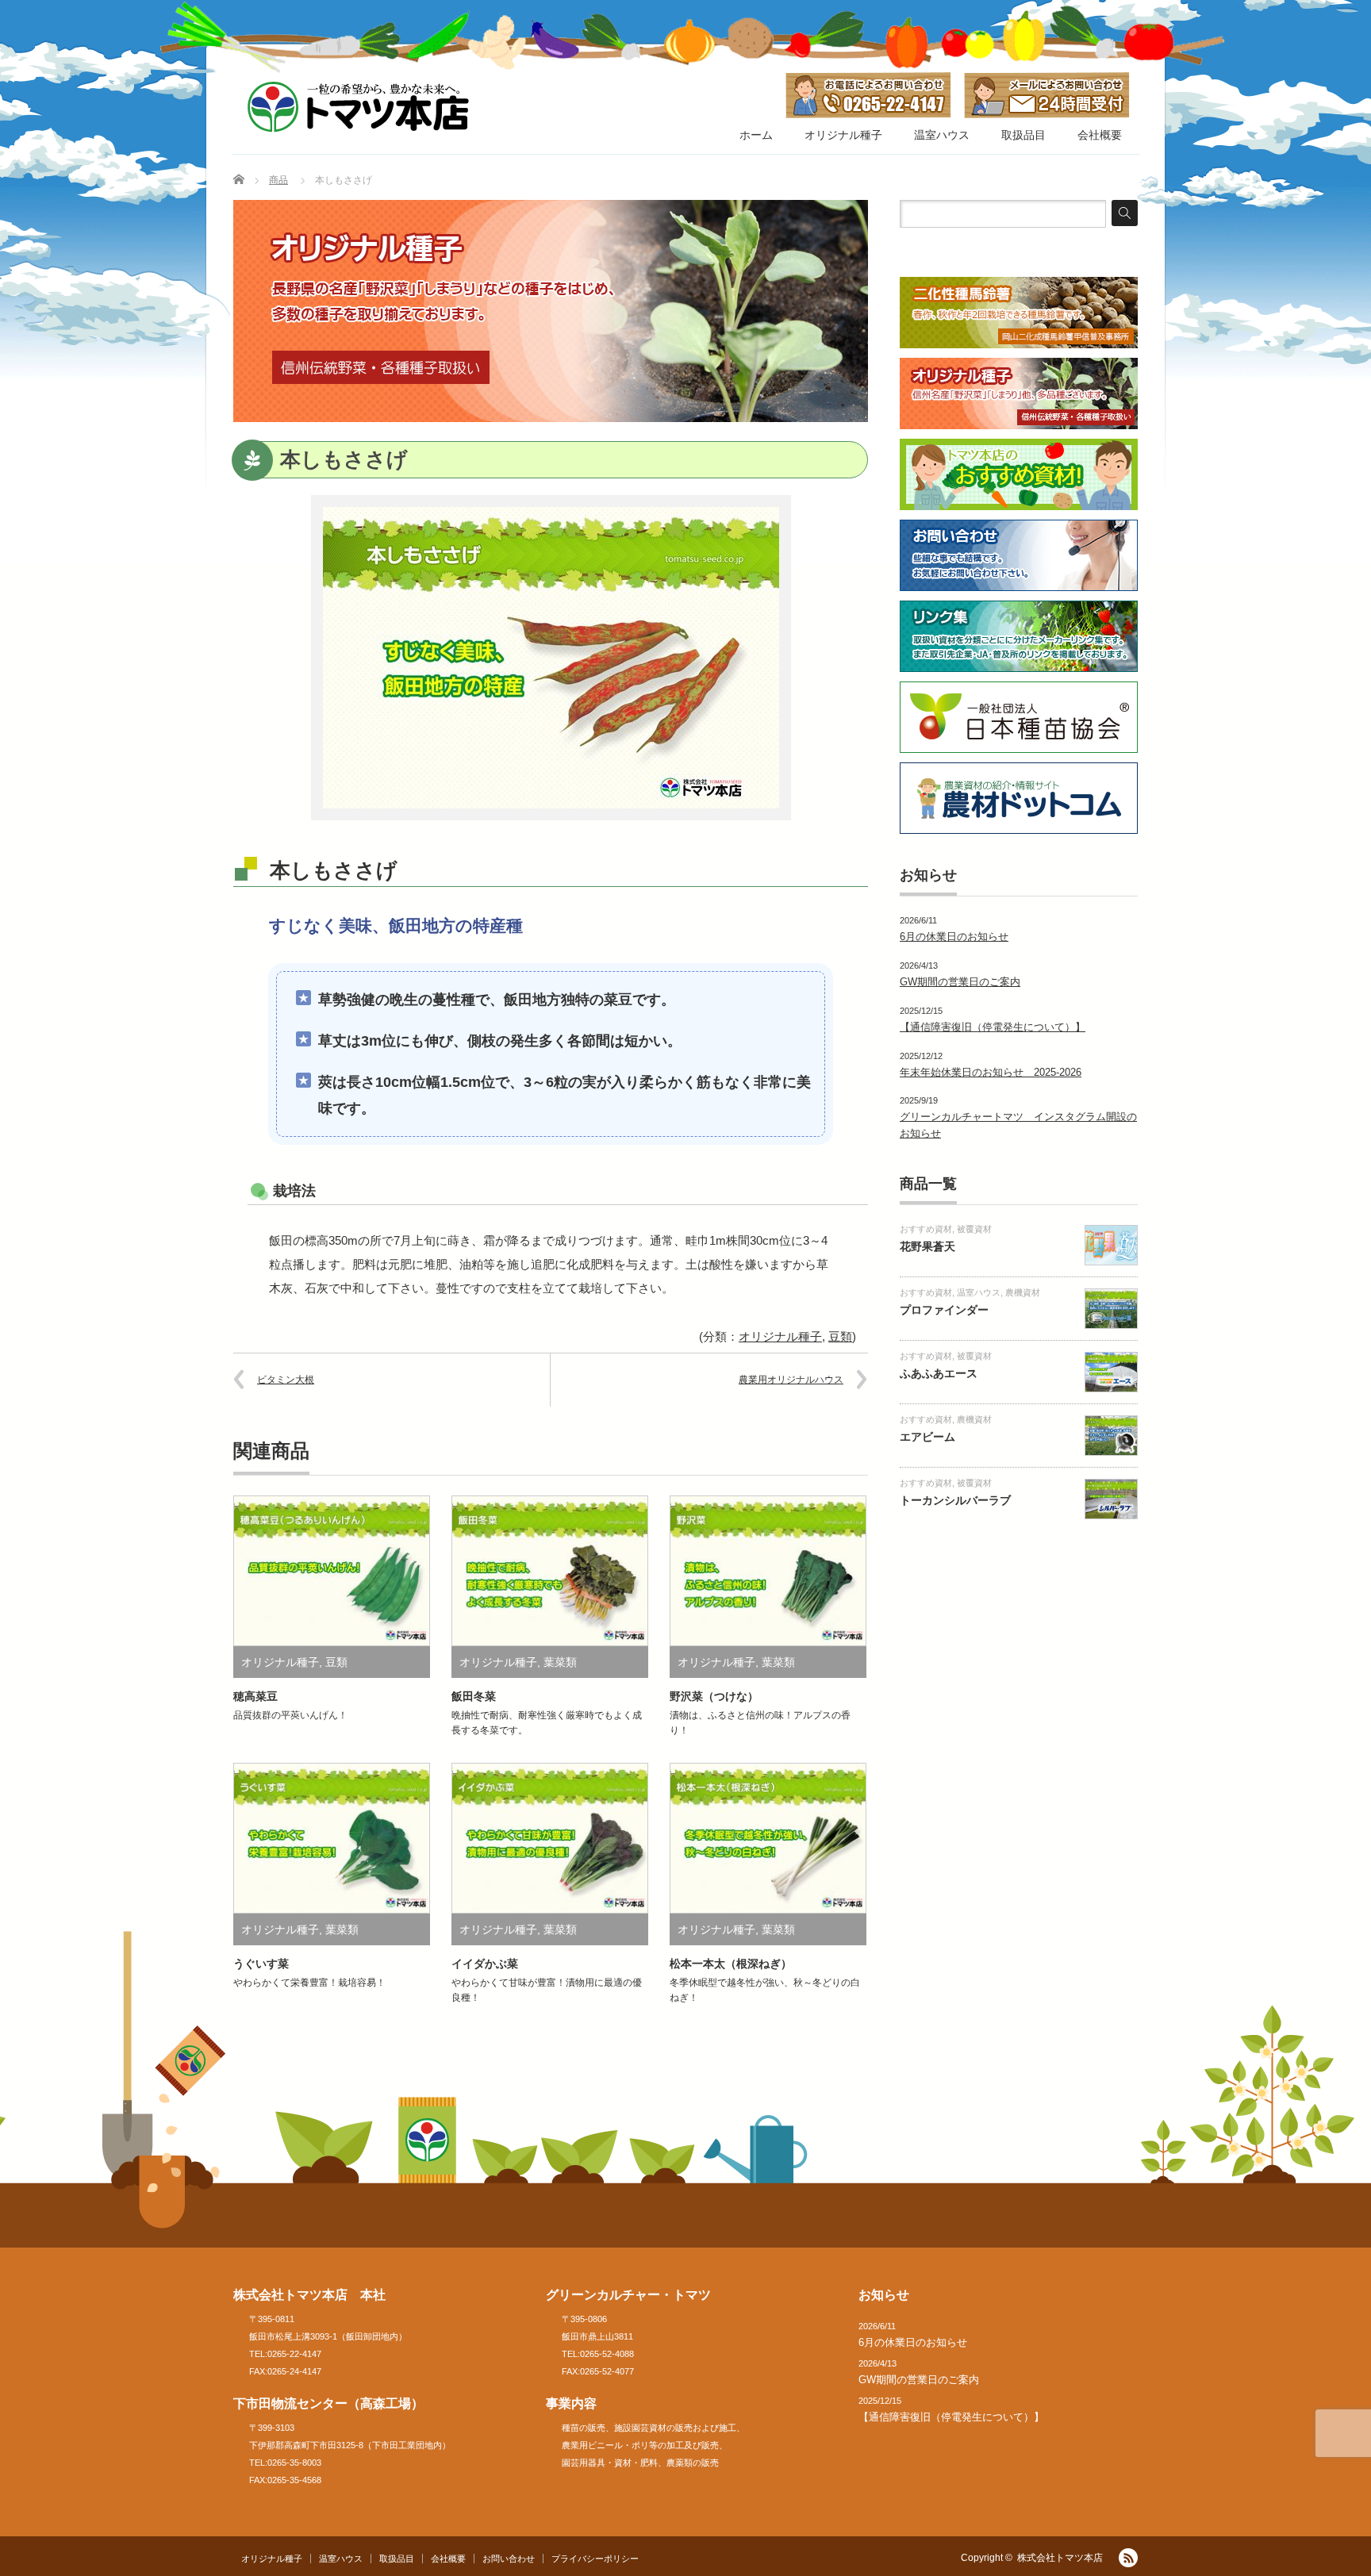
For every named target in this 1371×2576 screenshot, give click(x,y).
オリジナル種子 (843, 135)
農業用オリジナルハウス (791, 1380)
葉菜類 (560, 1662)
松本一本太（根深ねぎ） (731, 1964)
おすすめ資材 (926, 1229)
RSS (1128, 2558)
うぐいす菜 (261, 1964)
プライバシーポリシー (595, 2559)
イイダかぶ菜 (485, 1964)
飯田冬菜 (474, 1696)
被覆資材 (974, 1229)
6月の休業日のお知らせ (954, 937)
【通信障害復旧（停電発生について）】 (993, 1027)
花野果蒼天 (927, 1246)
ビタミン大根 (286, 1380)
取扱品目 (1023, 135)
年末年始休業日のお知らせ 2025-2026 (991, 1072)
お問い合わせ (509, 2559)
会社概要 (1100, 135)
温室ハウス (942, 135)
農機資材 (1023, 1292)
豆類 (840, 1336)
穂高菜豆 (255, 1696)
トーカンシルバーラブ (955, 1500)
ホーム (756, 135)
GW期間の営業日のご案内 (960, 982)
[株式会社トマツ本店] (359, 107)
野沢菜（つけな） (714, 1696)
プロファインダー (944, 1310)
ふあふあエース (939, 1373)
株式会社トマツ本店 (1060, 2558)
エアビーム (927, 1437)
